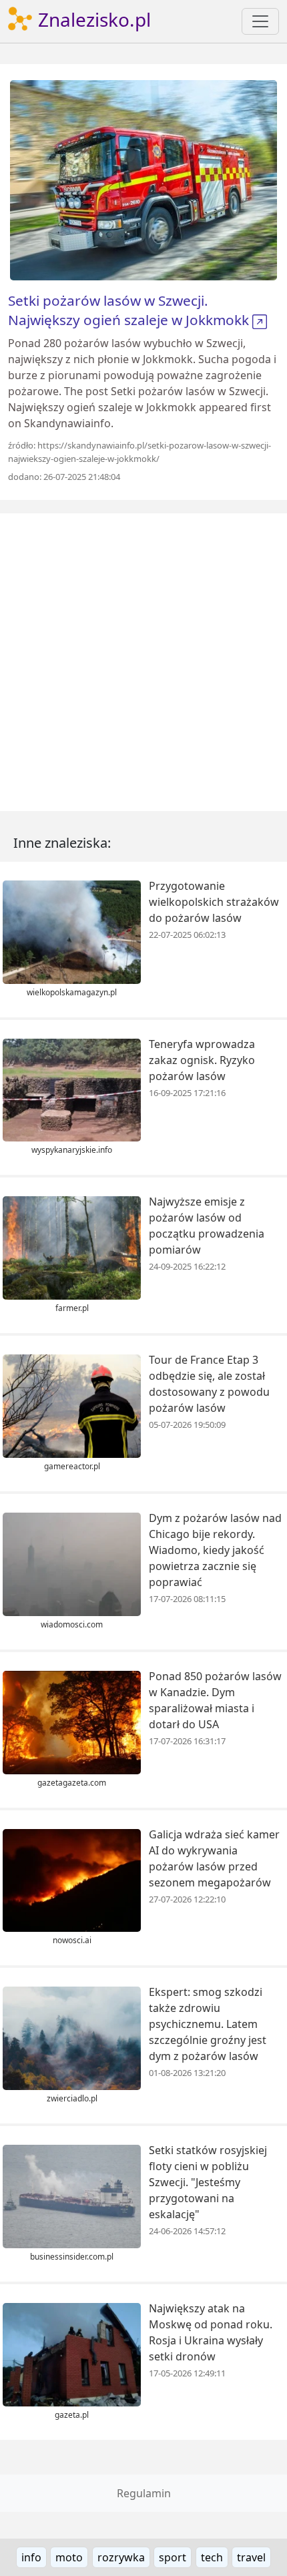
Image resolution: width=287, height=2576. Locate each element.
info (31, 2557)
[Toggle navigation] (260, 21)
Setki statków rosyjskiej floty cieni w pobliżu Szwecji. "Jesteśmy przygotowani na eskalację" (208, 2182)
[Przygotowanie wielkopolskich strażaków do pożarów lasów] (72, 931)
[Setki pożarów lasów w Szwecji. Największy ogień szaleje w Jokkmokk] (143, 179)
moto (69, 2557)
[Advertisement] (143, 662)
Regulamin (144, 2493)
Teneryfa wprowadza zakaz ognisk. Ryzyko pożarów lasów (202, 1060)
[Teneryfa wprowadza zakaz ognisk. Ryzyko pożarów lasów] (72, 1089)
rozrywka (121, 2557)
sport (173, 2557)
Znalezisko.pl (92, 19)
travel (251, 2557)
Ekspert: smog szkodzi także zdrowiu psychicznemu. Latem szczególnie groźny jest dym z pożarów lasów (208, 2024)
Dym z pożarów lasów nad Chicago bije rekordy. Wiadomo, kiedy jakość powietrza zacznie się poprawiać (215, 1550)
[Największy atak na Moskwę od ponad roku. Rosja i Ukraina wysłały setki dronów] (72, 2354)
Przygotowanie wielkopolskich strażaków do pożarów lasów (214, 902)
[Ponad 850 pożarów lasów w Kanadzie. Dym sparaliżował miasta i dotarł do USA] (72, 1721)
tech (212, 2557)
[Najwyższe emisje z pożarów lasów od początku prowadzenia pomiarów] (72, 1247)
